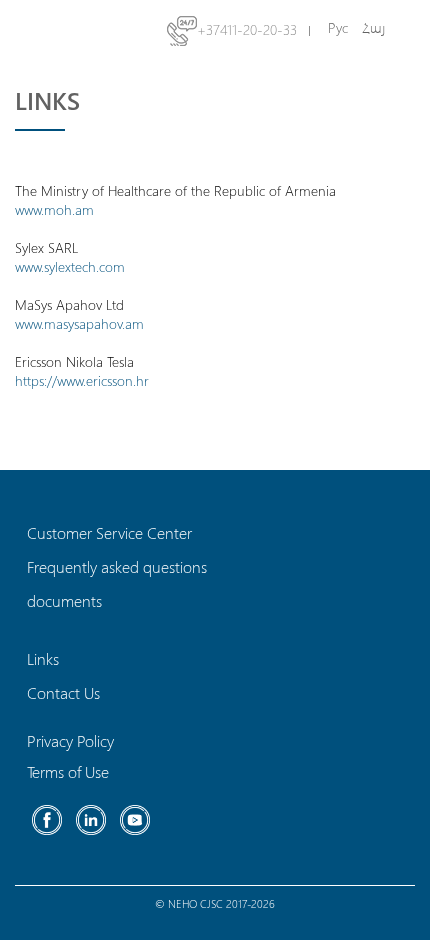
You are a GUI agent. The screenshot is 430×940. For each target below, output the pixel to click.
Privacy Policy (70, 740)
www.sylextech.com (70, 266)
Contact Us (63, 692)
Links (43, 658)
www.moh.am (54, 209)
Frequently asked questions (117, 566)
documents (64, 600)
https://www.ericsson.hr (82, 380)
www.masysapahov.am (79, 323)
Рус (338, 27)
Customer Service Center (109, 532)
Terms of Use (68, 771)
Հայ (373, 27)
